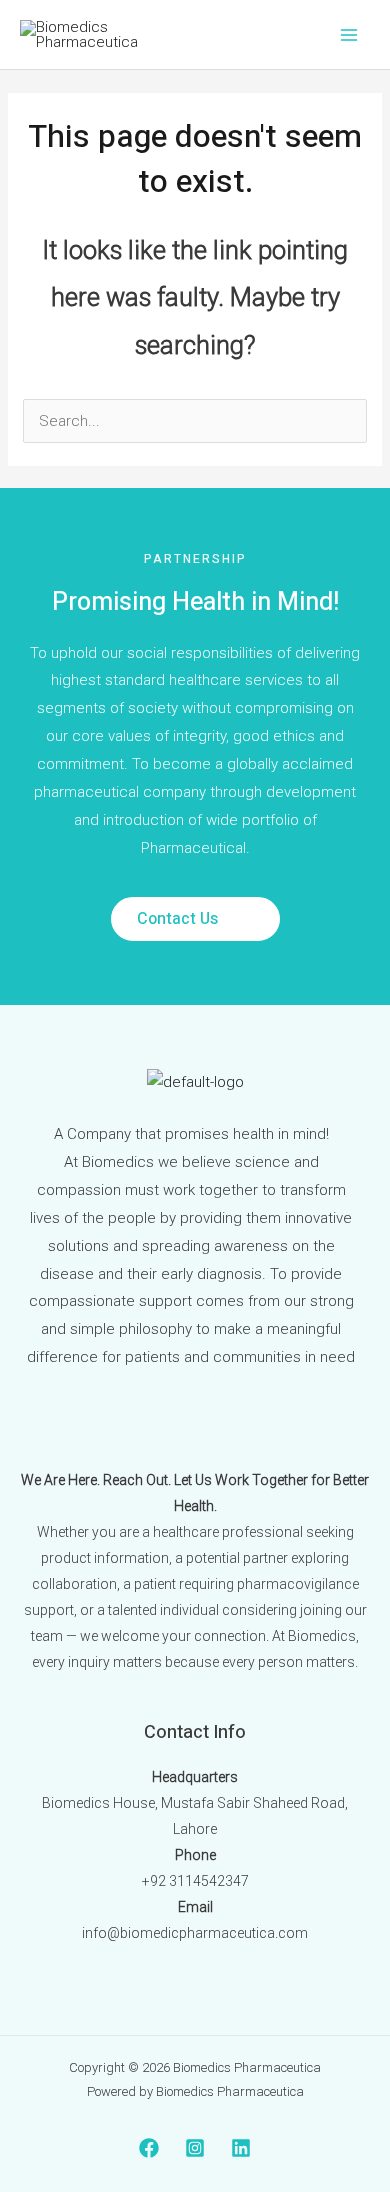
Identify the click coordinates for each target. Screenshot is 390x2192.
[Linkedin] (241, 2148)
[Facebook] (149, 2148)
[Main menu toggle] (349, 34)
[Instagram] (195, 2148)
